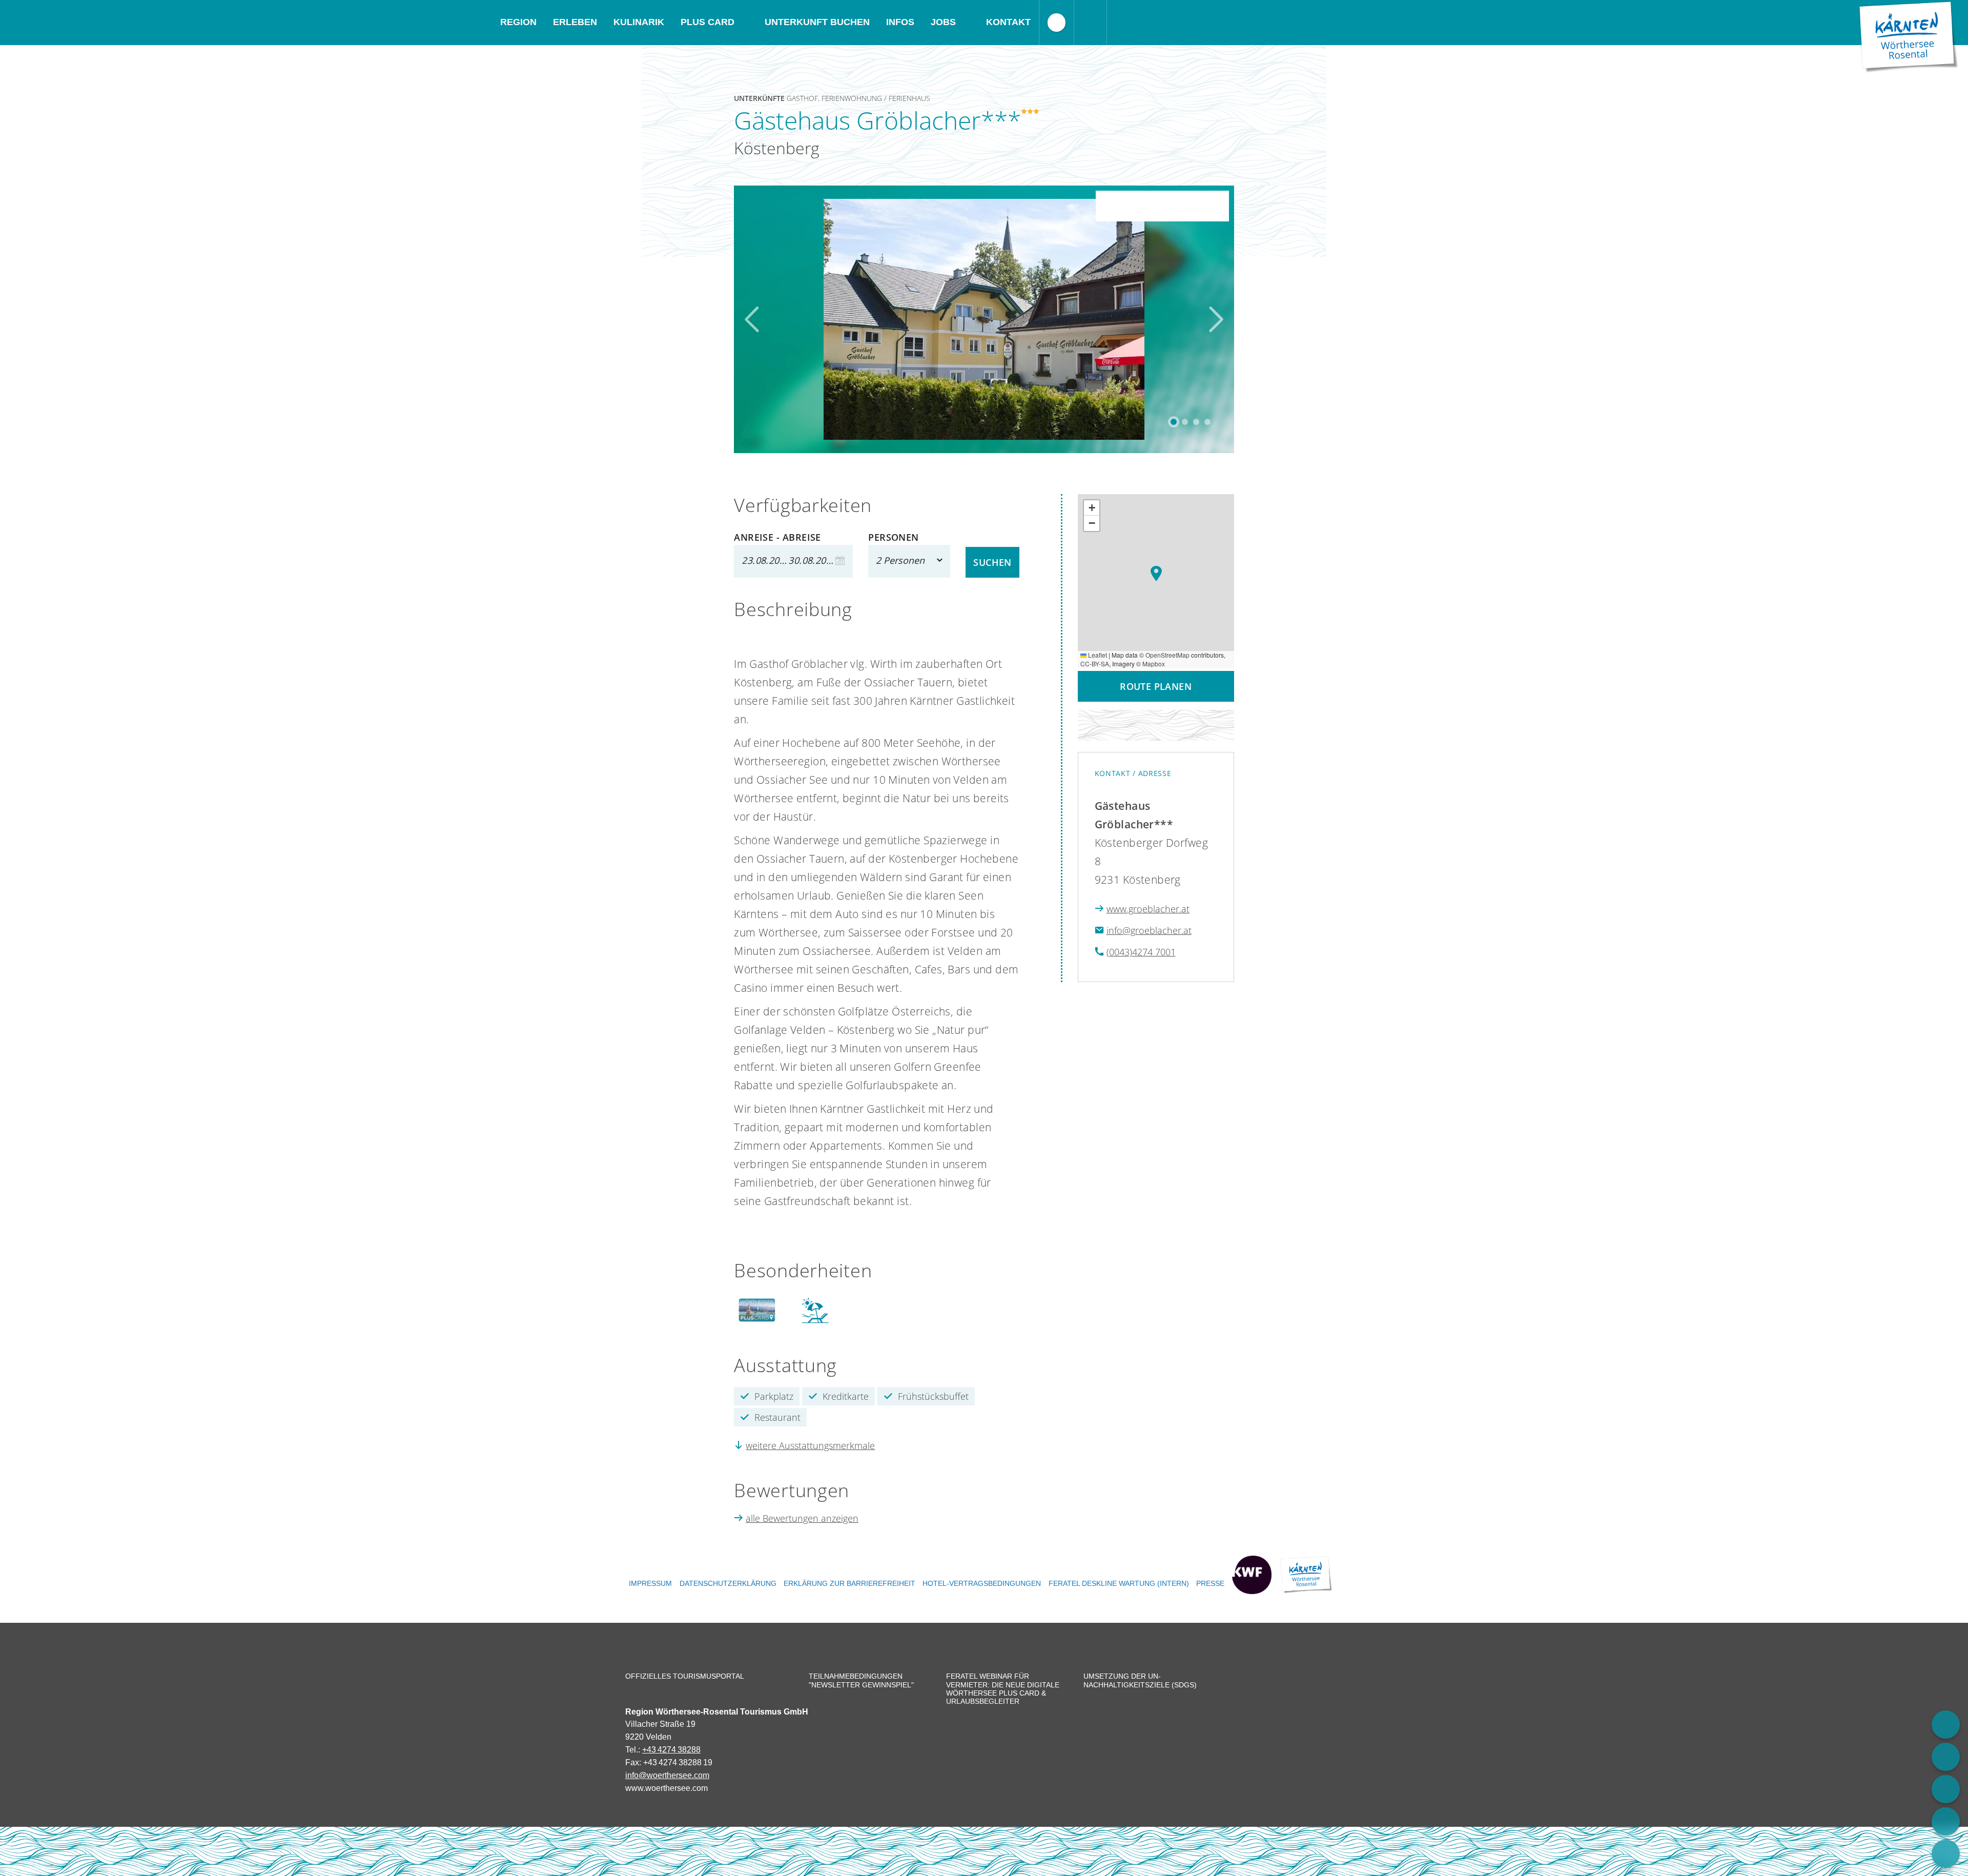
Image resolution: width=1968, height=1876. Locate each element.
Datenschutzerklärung (728, 1583)
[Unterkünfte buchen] (1946, 1725)
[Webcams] (1946, 1757)
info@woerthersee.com (667, 1775)
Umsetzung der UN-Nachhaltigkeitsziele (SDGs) (1140, 1680)
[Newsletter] (1946, 1854)
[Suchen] (1091, 23)
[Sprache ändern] (1057, 23)
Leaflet (1097, 655)
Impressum (650, 1583)
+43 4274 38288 (671, 1749)
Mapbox (1154, 664)
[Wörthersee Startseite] (1909, 37)
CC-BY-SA (1095, 664)
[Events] (1946, 1789)
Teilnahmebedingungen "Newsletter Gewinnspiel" (861, 1680)
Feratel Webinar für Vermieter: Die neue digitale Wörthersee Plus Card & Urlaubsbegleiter (1003, 1689)
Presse (1210, 1583)
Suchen (992, 562)
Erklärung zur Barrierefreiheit (849, 1583)
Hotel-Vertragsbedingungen (982, 1583)
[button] (1156, 574)
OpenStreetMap (1167, 655)
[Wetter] (1946, 1821)
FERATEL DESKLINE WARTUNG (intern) (1119, 1583)
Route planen (1156, 686)
